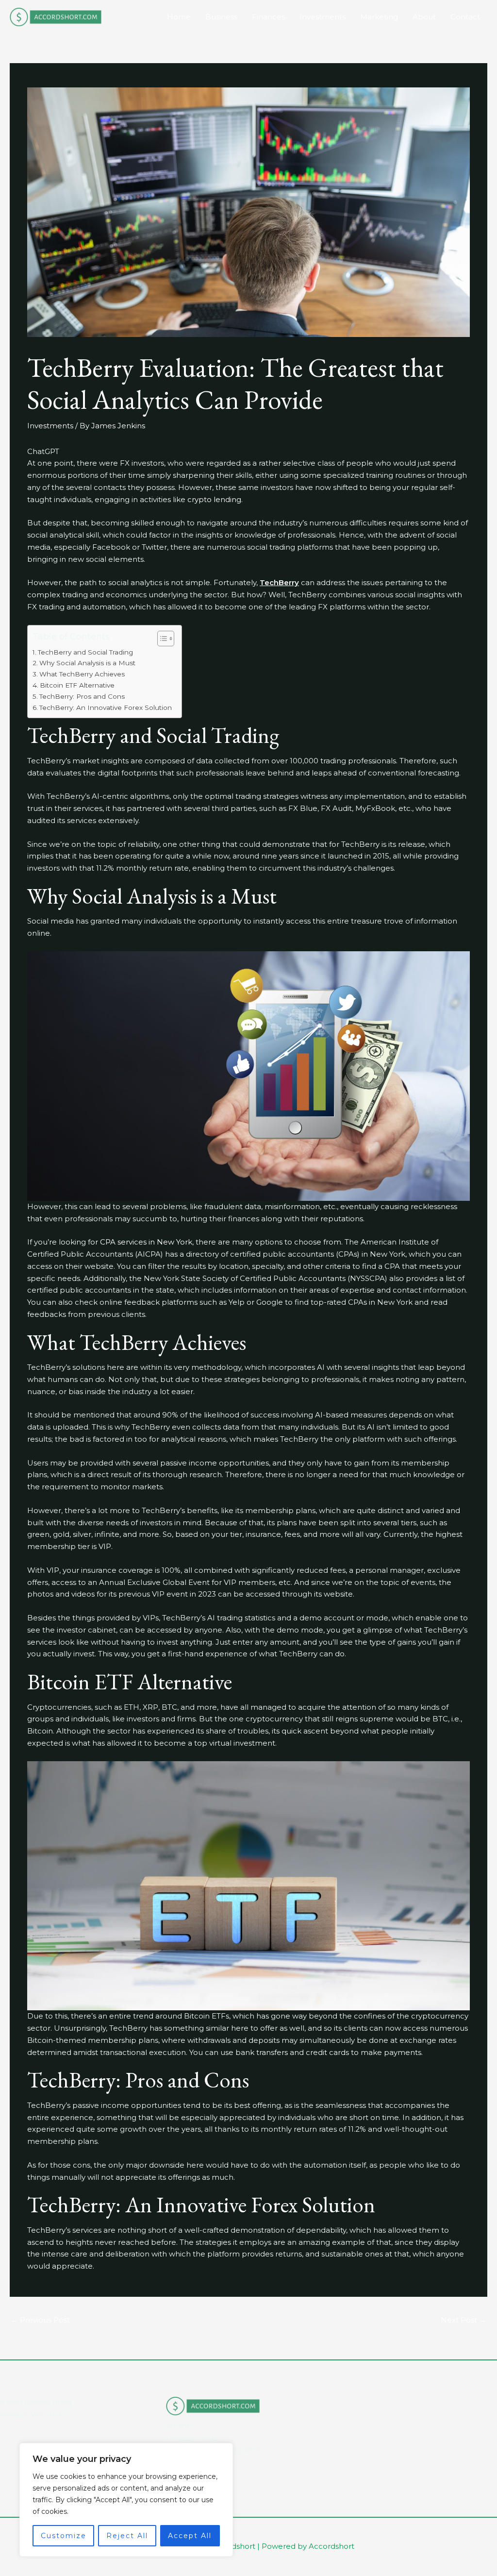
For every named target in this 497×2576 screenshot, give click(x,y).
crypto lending (214, 499)
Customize (64, 2536)
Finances (268, 17)
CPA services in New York (146, 1242)
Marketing (379, 17)
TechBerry (279, 582)
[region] (126, 2500)
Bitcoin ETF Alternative (77, 685)
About (424, 17)
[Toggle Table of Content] (161, 639)
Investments (323, 17)
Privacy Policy (194, 2438)
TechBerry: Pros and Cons (82, 696)
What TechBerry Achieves (82, 674)
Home (179, 17)
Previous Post (40, 2320)
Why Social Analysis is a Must (87, 663)
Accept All (190, 2536)
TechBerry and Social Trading (85, 652)
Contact (465, 17)
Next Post (464, 2320)
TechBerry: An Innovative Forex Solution (106, 707)
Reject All (127, 2536)
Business (221, 17)
